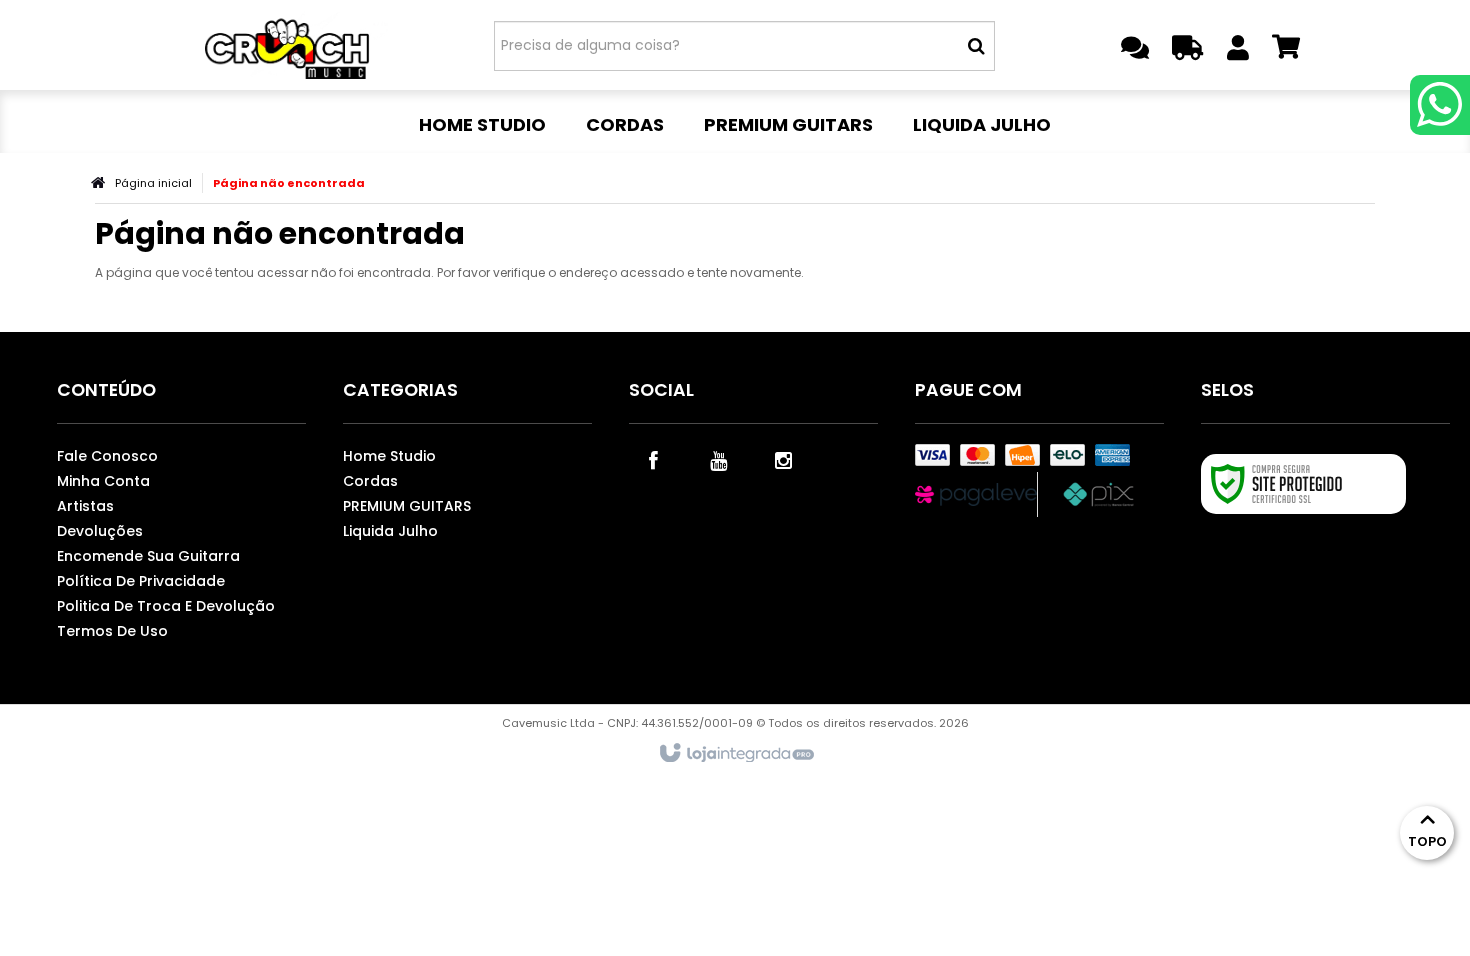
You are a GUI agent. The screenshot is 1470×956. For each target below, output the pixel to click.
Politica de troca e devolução (166, 606)
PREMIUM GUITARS (407, 506)
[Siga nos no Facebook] (654, 459)
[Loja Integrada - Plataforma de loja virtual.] (735, 754)
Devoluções (100, 531)
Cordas (370, 481)
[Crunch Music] (296, 45)
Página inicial (153, 183)
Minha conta (103, 481)
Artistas (85, 506)
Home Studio (389, 456)
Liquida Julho (390, 531)
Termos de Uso (112, 631)
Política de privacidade (141, 581)
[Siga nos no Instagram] (784, 459)
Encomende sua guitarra (148, 556)
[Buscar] (976, 46)
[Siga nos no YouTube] (719, 459)
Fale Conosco (107, 456)
